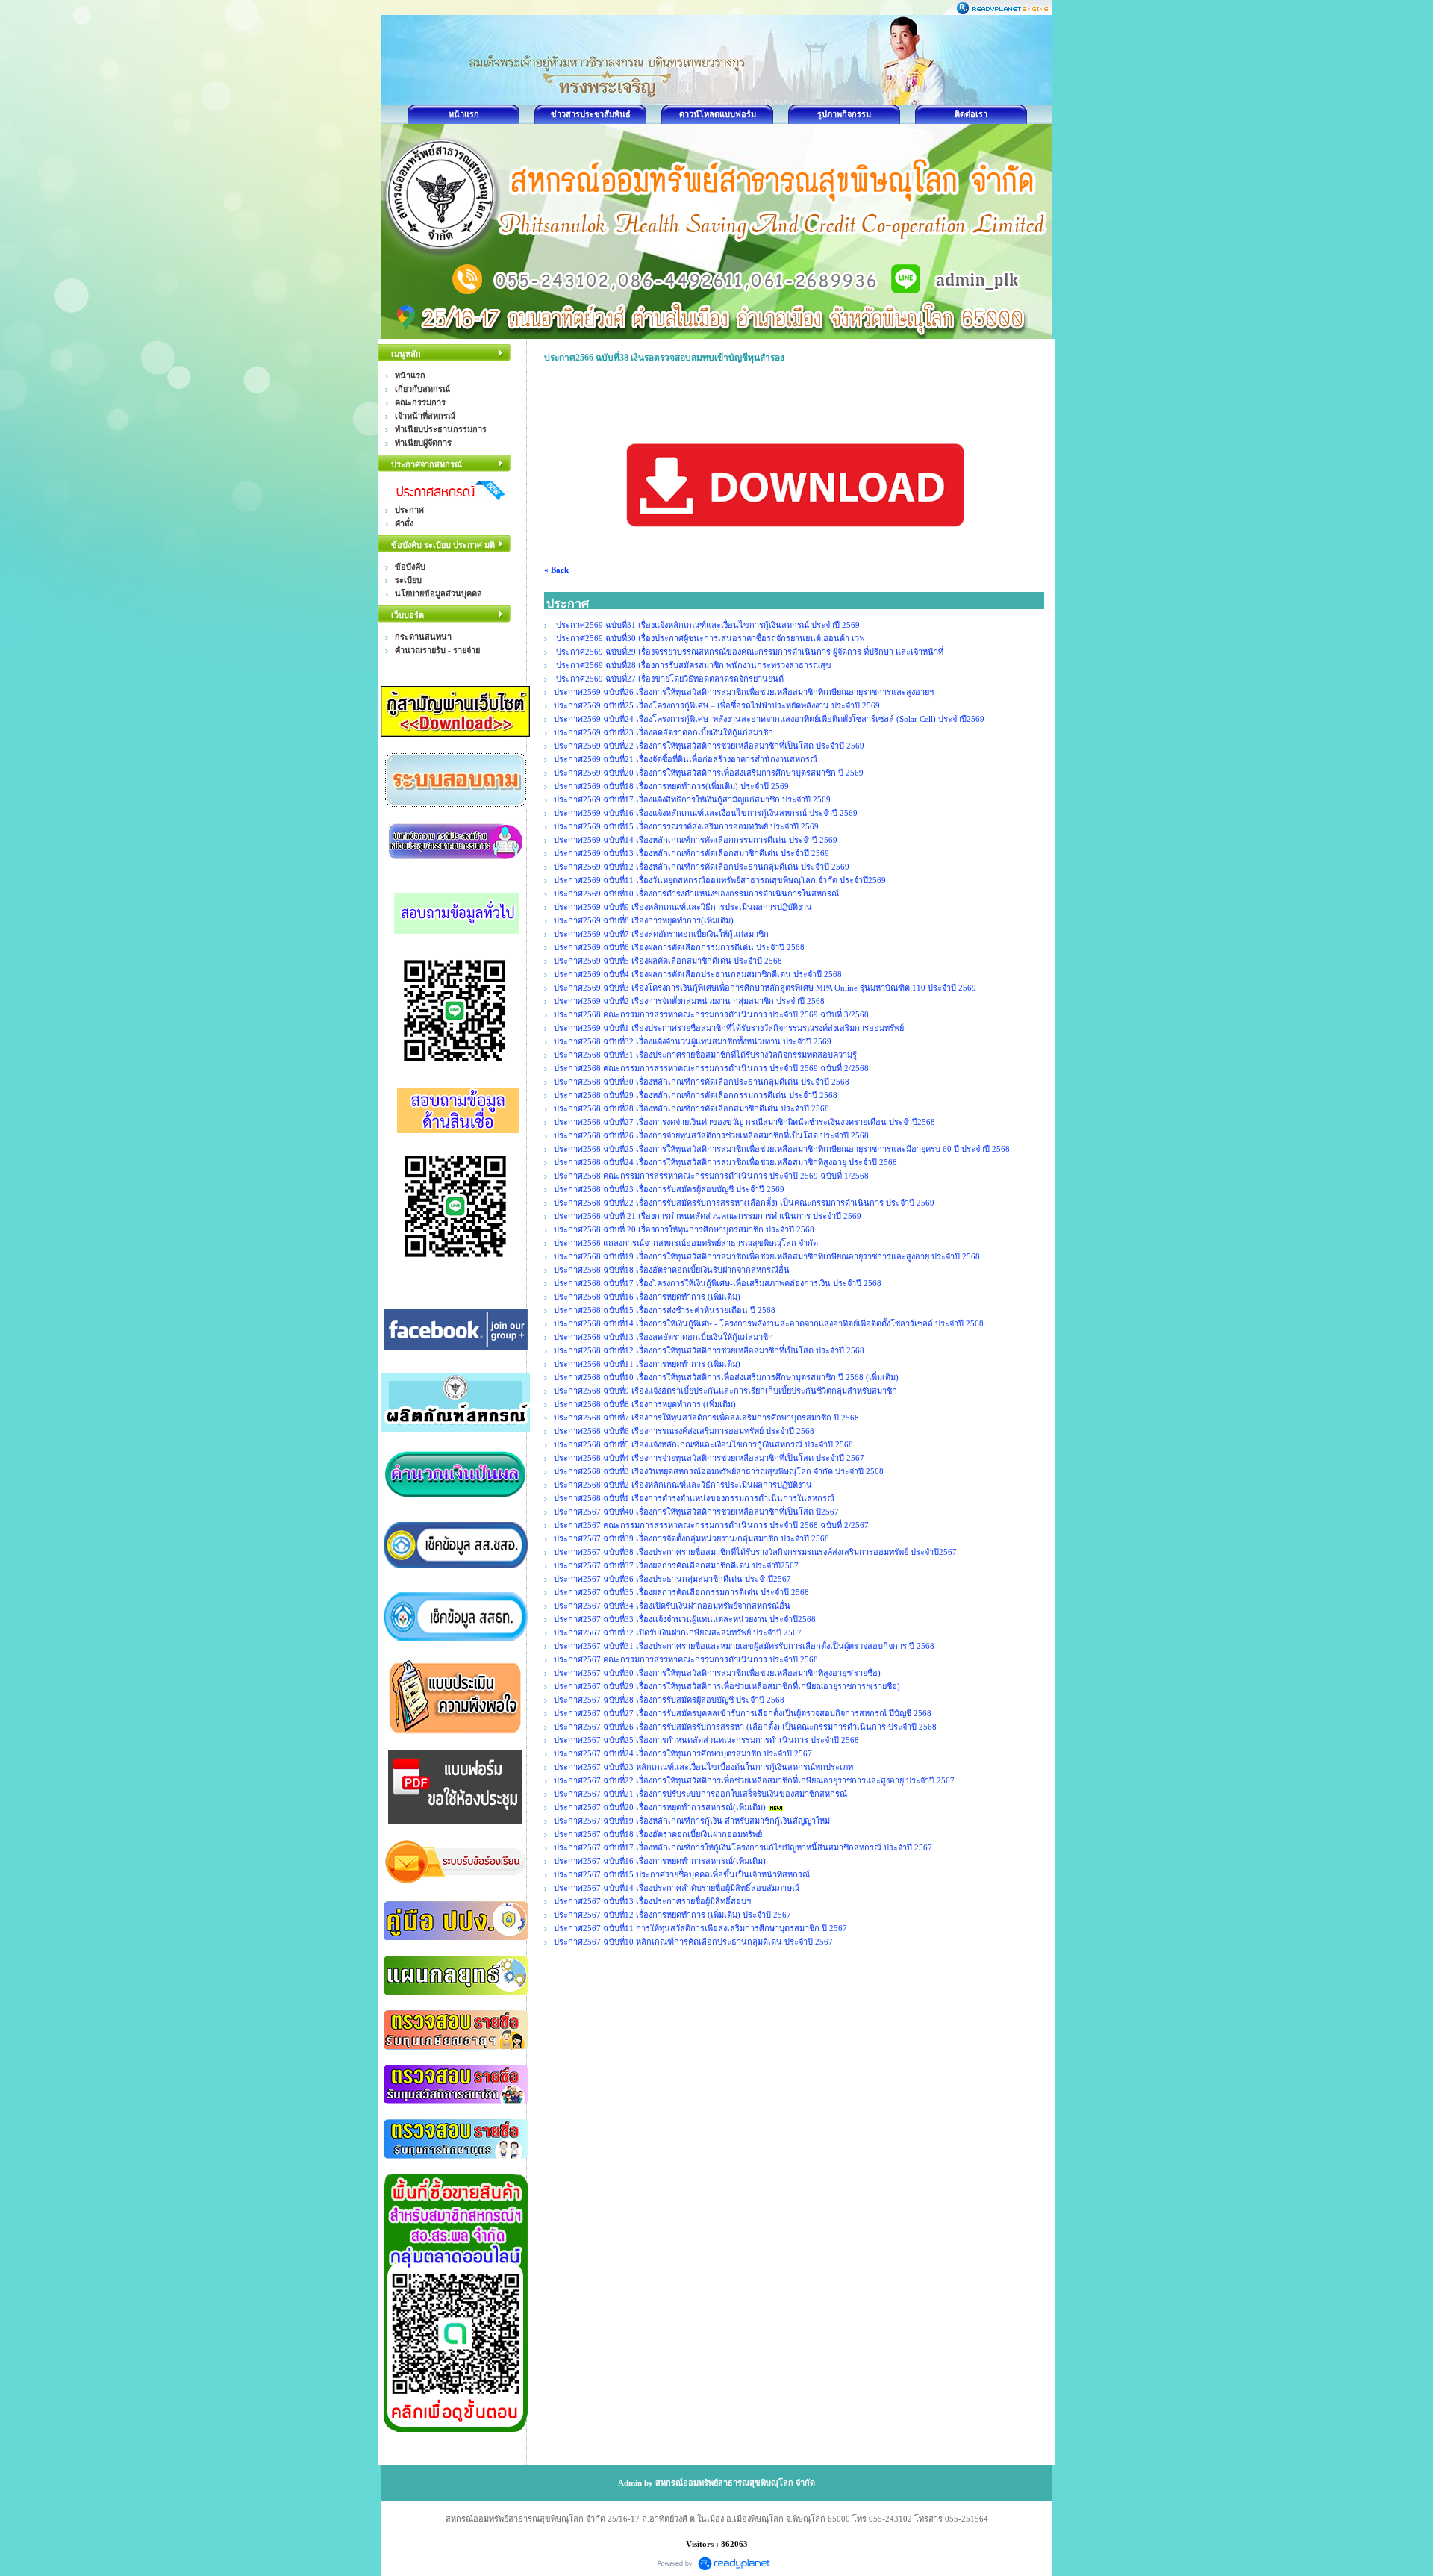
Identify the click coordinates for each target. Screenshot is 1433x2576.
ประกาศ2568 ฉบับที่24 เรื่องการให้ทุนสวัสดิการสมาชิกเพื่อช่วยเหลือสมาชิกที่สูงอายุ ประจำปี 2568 (725, 1162)
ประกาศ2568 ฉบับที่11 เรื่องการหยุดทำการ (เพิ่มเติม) (647, 1364)
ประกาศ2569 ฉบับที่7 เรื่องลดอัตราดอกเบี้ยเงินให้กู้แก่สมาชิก (661, 934)
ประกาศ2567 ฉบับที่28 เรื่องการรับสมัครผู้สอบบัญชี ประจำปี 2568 (669, 1700)
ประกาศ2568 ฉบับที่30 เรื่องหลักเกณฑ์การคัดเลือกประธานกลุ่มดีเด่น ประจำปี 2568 (702, 1082)
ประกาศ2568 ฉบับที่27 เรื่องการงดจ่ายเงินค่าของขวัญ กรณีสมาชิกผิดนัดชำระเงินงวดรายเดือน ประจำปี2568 (744, 1122)
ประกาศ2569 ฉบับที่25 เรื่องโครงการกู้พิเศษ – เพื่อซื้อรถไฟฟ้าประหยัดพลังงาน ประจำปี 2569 (717, 705)
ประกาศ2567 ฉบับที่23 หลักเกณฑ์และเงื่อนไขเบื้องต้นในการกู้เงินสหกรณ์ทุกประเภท (703, 1767)
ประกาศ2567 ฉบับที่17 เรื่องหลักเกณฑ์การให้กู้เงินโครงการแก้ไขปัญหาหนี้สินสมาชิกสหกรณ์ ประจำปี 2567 (743, 1847)
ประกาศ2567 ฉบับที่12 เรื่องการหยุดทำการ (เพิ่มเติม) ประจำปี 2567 (672, 1915)
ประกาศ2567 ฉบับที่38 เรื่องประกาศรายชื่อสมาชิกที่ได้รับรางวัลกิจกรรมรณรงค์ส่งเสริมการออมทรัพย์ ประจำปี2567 (755, 1552)
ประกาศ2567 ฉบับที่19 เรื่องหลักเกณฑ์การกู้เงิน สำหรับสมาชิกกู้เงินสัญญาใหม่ (692, 1821)
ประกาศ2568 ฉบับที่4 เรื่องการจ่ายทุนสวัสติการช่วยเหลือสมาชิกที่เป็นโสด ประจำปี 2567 (709, 1458)
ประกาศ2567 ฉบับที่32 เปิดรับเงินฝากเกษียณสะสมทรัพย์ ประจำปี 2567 (678, 1632)
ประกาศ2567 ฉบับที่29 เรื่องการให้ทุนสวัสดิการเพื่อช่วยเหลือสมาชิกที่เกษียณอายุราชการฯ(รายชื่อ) (727, 1686)
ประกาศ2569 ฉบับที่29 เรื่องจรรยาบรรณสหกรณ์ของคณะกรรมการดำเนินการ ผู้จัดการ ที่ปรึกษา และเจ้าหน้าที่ (749, 652)
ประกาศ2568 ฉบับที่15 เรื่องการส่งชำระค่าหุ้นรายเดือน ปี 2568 (665, 1310)
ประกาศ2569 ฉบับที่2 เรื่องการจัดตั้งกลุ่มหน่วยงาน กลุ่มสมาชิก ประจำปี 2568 (689, 1001)
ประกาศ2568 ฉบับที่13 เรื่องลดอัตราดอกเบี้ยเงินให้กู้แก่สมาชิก (664, 1337)
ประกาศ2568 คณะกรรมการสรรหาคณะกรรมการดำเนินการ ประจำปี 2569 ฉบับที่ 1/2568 (711, 1176)
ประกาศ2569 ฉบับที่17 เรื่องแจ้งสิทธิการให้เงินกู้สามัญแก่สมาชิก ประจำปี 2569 (692, 799)
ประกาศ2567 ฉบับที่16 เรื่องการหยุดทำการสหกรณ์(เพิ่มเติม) (660, 1861)
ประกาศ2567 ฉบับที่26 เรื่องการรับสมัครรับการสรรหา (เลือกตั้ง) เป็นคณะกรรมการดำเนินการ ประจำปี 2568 (745, 1727)
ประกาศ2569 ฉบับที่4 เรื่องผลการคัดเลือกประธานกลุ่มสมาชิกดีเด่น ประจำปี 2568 (698, 974)
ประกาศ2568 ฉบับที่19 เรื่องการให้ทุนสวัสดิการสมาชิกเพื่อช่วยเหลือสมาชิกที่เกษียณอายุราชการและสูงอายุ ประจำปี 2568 (767, 1256)
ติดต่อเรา (971, 114)
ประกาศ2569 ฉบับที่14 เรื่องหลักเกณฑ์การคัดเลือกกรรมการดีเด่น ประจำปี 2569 (696, 840)
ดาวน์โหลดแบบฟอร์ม (718, 114)
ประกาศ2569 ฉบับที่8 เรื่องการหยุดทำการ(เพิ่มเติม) (644, 920)
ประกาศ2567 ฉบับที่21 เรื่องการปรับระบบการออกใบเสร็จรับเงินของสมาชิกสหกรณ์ (700, 1794)
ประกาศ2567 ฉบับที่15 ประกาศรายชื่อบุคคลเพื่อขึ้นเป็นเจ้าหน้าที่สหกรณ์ (682, 1874)
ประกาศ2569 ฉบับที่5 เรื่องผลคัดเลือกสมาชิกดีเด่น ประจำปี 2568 (668, 961)
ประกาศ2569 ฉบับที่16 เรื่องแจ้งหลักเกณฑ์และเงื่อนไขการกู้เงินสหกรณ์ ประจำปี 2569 (706, 813)
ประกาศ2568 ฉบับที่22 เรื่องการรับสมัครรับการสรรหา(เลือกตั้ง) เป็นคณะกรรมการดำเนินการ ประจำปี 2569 (744, 1203)
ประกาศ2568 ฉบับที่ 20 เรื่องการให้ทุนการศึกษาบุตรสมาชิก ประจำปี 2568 (684, 1229)
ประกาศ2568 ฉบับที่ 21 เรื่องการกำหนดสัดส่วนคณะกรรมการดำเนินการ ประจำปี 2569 (708, 1216)
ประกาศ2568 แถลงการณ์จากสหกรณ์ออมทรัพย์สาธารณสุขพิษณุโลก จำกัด (686, 1243)
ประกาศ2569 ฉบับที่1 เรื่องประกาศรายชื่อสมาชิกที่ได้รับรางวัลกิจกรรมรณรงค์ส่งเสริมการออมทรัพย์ (729, 1028)
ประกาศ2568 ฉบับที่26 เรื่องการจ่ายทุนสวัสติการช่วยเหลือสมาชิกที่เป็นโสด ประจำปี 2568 (711, 1135)
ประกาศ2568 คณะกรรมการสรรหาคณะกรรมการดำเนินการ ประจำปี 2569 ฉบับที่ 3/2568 (711, 1014)
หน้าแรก (464, 114)
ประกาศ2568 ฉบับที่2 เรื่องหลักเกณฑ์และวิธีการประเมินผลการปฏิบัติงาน (683, 1485)
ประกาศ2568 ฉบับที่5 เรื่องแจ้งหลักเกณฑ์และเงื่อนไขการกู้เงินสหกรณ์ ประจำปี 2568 (703, 1444)
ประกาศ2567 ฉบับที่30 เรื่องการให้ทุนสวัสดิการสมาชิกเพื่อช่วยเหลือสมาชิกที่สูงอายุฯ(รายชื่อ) (717, 1673)
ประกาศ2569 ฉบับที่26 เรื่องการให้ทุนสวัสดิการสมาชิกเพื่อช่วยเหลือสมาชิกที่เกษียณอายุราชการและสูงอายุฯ (744, 692)
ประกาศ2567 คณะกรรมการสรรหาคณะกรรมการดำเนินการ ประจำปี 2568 (686, 1659)
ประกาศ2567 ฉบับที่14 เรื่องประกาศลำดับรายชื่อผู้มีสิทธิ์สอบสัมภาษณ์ (677, 1888)
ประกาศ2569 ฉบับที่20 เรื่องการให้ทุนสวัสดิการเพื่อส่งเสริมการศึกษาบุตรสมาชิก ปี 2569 (710, 773)
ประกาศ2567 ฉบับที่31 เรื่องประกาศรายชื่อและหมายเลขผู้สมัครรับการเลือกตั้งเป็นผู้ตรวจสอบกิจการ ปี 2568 (744, 1646)
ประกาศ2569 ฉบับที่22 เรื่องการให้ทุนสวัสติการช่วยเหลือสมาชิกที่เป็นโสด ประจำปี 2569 (709, 746)
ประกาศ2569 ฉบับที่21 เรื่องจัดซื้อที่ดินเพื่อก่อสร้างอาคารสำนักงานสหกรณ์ (686, 759)
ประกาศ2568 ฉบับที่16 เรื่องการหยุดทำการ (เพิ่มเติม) (647, 1297)
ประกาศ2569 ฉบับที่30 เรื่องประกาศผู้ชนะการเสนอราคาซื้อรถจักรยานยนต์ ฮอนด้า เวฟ (709, 638)
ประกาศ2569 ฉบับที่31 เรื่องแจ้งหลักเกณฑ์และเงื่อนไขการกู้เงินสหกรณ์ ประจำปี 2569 (708, 625)
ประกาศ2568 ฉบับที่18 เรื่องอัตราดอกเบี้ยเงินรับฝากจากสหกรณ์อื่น (672, 1270)
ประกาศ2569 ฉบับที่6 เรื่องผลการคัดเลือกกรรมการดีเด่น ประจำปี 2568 (679, 947)
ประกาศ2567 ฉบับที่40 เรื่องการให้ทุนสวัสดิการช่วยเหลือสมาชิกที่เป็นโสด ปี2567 (696, 1512)
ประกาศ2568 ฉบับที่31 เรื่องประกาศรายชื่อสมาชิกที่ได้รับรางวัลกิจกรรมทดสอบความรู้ (705, 1055)
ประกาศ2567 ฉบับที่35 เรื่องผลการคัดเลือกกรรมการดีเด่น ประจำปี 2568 (681, 1592)
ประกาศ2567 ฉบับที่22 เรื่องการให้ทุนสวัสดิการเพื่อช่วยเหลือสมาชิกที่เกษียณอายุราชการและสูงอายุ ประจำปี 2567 (754, 1780)
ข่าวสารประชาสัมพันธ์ (591, 114)
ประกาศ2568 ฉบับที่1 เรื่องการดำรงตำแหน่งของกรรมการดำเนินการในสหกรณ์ (694, 1498)
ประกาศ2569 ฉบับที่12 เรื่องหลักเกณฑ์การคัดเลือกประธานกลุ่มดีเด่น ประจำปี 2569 (702, 867)
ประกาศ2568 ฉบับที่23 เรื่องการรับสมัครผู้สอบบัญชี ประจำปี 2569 (669, 1189)
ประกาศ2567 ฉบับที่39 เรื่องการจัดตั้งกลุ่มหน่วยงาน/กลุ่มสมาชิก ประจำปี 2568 (691, 1538)
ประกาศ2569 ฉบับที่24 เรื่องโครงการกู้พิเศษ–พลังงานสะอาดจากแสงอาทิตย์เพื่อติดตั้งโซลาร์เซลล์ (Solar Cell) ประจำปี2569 (769, 719)
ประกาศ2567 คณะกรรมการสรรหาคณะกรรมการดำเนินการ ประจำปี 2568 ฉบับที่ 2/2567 (711, 1525)
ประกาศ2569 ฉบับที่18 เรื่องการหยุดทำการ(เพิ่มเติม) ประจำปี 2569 (672, 786)
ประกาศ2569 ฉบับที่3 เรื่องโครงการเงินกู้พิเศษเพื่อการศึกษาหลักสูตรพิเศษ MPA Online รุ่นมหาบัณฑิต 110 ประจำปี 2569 (765, 988)
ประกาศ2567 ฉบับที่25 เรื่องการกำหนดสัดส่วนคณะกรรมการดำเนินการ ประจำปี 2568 (706, 1740)
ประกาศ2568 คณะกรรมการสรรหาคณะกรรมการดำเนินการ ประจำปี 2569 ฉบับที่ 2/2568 (711, 1068)
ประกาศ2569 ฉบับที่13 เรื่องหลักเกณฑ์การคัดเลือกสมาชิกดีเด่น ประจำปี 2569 (691, 853)
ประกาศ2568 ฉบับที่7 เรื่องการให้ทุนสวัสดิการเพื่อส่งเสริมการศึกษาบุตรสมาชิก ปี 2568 (706, 1418)
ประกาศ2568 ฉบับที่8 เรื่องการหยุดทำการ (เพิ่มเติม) (645, 1404)
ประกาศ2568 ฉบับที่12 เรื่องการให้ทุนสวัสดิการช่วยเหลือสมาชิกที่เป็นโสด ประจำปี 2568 (709, 1350)
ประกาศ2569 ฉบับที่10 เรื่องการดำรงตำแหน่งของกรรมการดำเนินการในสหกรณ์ (696, 894)
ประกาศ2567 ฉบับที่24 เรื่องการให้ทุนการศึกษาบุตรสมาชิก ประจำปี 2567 (683, 1753)
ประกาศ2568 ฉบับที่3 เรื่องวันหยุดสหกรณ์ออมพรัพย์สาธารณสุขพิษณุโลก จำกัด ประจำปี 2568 (719, 1471)
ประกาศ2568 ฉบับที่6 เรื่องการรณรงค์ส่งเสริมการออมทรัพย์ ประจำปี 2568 (684, 1431)
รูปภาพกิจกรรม (844, 114)
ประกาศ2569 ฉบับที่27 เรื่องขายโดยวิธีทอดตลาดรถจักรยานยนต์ (669, 679)
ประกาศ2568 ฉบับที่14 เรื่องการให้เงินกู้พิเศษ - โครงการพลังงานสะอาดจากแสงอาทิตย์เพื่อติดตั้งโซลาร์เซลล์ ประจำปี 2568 (769, 1323)
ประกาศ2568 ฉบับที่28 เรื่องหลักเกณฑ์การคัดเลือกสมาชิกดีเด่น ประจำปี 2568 (691, 1108)
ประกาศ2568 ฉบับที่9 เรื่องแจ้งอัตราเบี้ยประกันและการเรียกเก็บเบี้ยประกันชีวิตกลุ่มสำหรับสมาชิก (725, 1391)
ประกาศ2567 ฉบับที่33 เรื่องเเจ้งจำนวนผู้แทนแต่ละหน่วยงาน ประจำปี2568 (685, 1619)
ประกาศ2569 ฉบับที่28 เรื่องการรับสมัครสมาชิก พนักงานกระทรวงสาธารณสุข (693, 665)
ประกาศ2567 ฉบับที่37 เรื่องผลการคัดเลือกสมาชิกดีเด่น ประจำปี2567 (676, 1565)
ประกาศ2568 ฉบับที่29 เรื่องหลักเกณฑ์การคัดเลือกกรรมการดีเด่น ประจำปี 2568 (696, 1095)
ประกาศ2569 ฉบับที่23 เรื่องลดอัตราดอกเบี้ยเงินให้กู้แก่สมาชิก (664, 732)
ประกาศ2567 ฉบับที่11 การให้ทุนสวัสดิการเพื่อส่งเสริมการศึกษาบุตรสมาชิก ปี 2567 (700, 1928)
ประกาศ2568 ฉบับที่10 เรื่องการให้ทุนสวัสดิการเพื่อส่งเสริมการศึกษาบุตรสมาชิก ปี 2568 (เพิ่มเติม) (726, 1377)
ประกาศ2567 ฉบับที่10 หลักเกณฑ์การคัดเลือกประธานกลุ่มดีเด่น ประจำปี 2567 (693, 1942)
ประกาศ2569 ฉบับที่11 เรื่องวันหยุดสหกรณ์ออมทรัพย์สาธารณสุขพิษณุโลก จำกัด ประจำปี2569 (721, 880)
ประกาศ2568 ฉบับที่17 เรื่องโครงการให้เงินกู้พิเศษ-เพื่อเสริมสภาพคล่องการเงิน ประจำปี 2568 (718, 1283)
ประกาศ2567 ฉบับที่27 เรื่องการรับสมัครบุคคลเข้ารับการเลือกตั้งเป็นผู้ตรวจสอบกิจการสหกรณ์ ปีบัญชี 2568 (743, 1713)
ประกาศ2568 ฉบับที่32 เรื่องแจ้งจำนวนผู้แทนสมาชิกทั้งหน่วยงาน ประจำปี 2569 (693, 1041)
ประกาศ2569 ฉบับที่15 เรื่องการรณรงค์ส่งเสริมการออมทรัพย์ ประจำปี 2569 (687, 826)
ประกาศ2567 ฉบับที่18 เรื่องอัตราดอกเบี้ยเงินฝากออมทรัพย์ (658, 1834)
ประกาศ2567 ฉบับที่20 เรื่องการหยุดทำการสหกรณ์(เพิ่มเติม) (660, 1807)
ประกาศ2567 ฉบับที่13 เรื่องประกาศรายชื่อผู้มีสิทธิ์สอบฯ (652, 1901)
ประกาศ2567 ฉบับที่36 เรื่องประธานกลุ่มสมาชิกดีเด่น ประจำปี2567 (672, 1579)
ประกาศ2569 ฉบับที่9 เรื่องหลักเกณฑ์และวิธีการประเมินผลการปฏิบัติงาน (683, 907)
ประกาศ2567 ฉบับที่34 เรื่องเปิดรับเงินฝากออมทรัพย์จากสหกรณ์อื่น (672, 1606)
